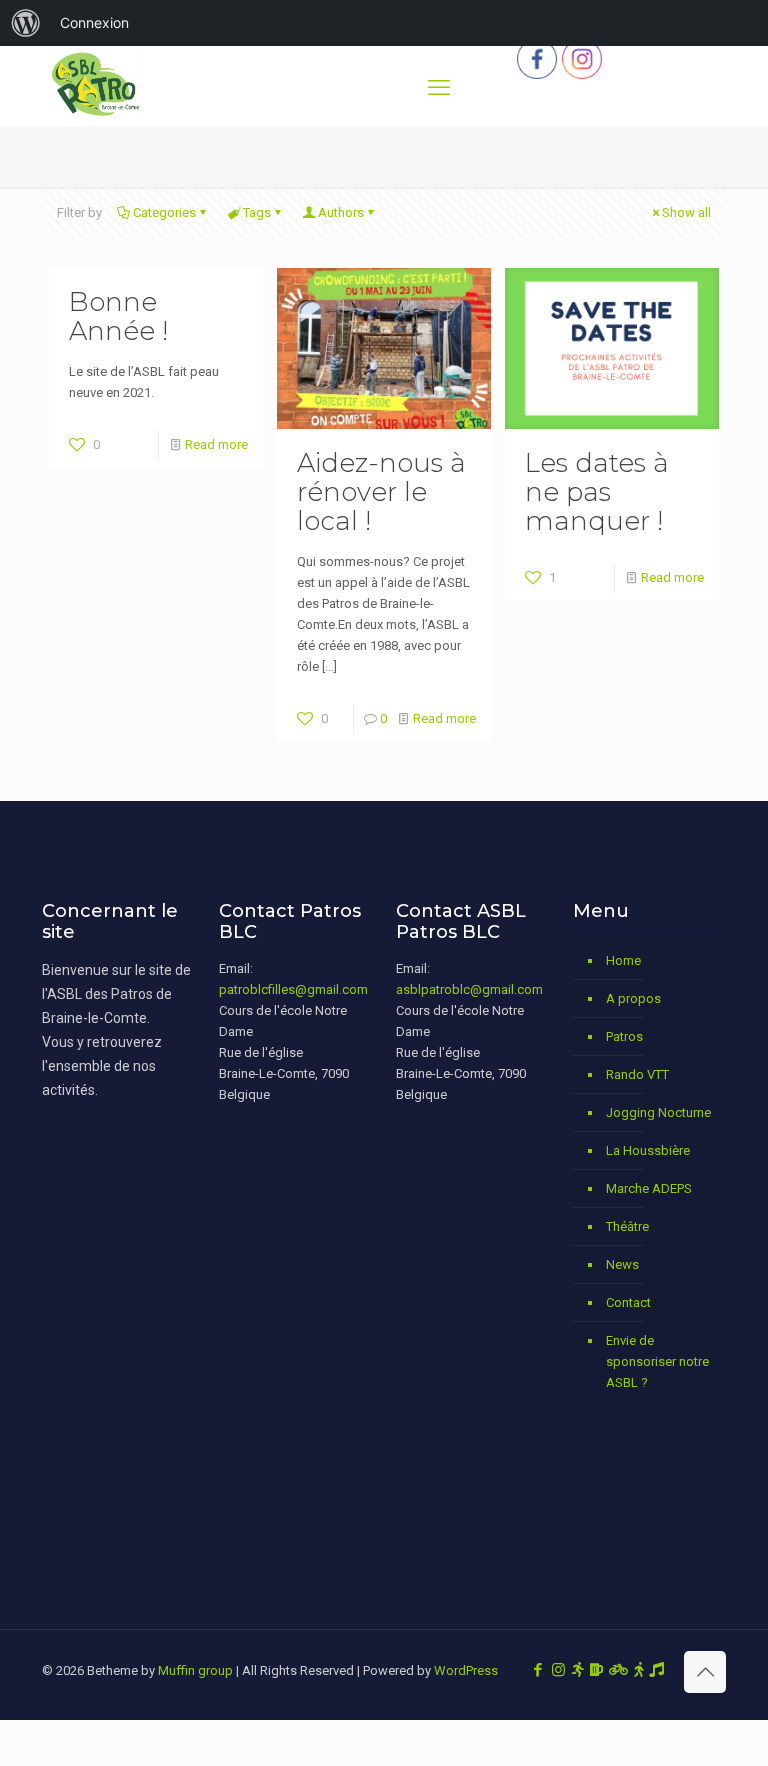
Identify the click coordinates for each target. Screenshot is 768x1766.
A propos (633, 998)
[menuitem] (26, 23)
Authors (341, 212)
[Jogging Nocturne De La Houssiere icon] (578, 1670)
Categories (164, 212)
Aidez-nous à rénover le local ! (381, 492)
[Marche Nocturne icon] (638, 1670)
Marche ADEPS (649, 1188)
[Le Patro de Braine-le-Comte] (95, 116)
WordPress (466, 1670)
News (622, 1264)
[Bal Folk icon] (656, 1670)
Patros (624, 1036)
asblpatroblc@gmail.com (469, 989)
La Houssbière (648, 1150)
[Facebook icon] (537, 1670)
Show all (686, 212)
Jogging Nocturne (658, 1112)
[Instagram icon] (558, 1670)
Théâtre (627, 1226)
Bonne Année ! (118, 316)
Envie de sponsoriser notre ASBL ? (657, 1361)
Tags (257, 212)
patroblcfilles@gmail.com (293, 989)
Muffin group (195, 1670)
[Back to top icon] (705, 1672)
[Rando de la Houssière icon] (618, 1670)
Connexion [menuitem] (94, 22)
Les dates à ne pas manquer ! (597, 492)
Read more (216, 444)
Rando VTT (637, 1074)
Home (623, 960)
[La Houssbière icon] (596, 1670)
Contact (628, 1302)
